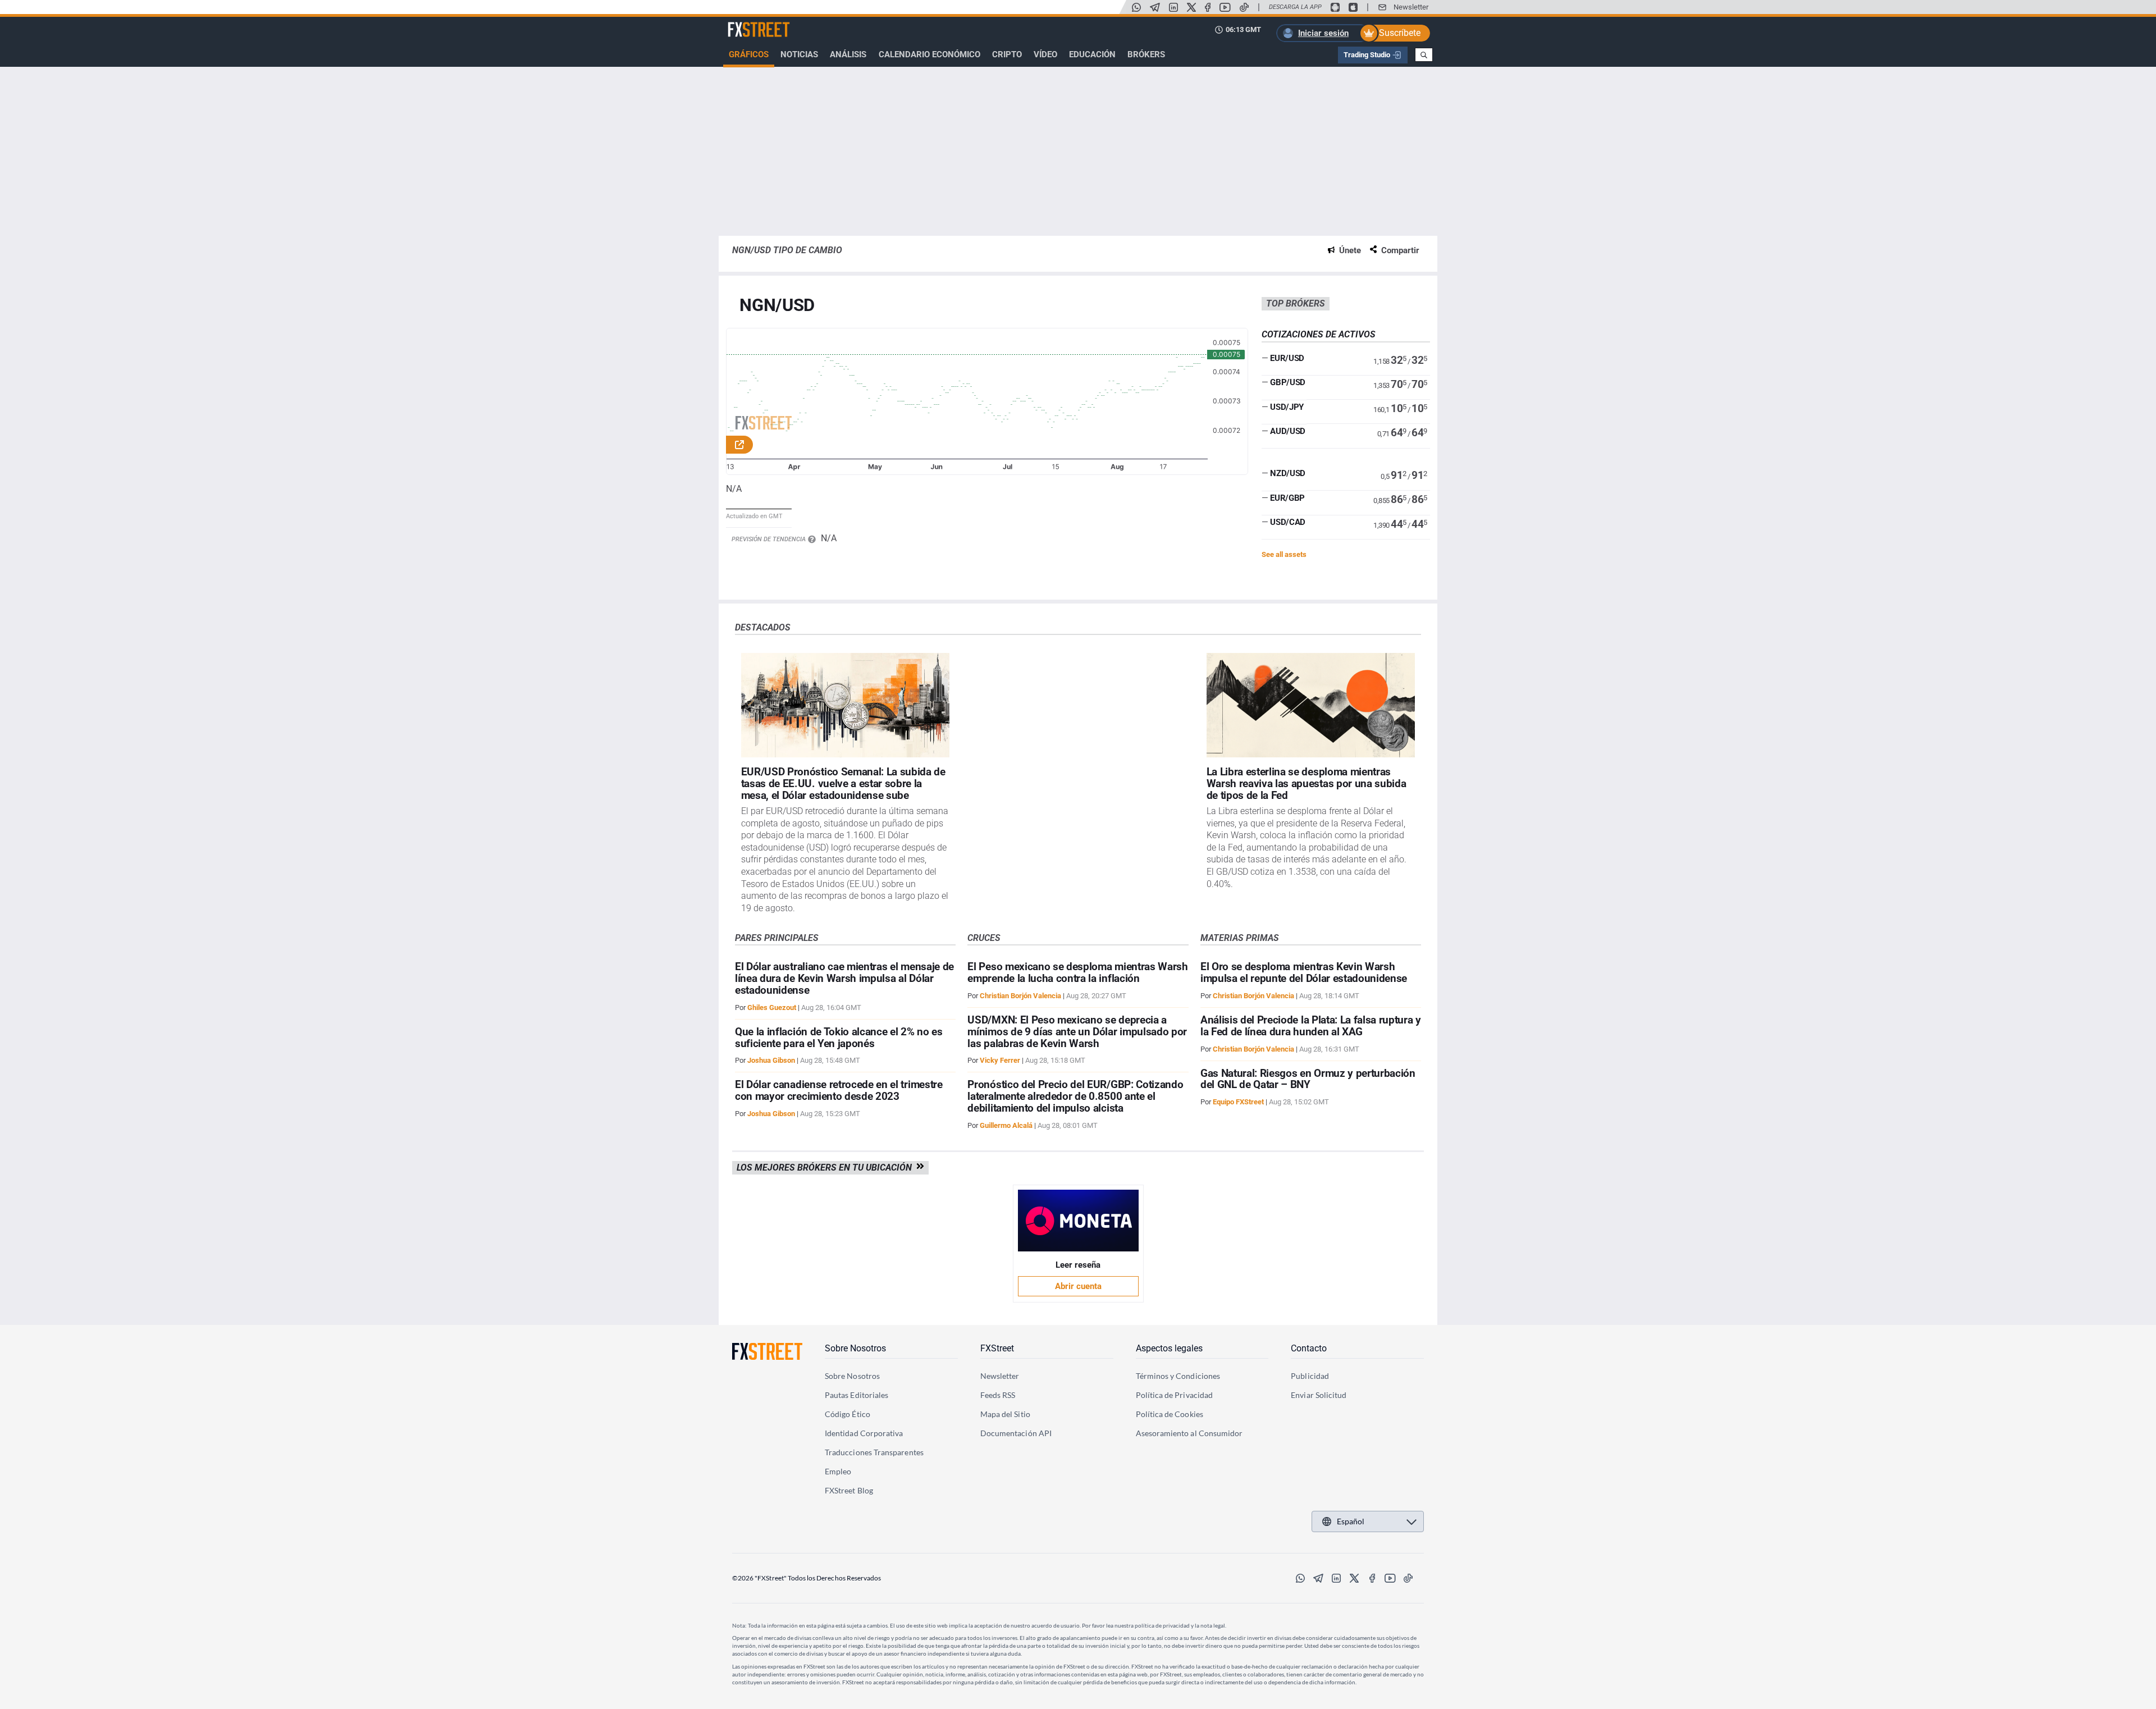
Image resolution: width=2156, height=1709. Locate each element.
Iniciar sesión (1323, 33)
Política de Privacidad (1175, 1395)
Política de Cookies (1170, 1414)
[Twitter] (1191, 7)
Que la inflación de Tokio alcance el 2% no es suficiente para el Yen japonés (839, 1038)
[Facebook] (1208, 7)
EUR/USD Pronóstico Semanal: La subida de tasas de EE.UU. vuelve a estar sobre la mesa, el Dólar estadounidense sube (843, 783)
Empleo (838, 1471)
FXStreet (744, 23)
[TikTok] (1244, 7)
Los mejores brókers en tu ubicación (826, 1167)
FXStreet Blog (849, 1490)
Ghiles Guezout (772, 1007)
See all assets (1284, 554)
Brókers (1146, 54)
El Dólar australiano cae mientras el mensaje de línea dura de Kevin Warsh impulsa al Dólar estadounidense (844, 978)
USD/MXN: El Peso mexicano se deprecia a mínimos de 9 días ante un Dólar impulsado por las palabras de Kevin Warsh (1077, 1032)
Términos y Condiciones (1178, 1376)
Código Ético (848, 1414)
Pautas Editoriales (857, 1395)
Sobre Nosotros (855, 1348)
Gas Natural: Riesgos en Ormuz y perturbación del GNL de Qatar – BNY (1308, 1079)
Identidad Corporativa (864, 1433)
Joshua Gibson (771, 1060)
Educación (1092, 54)
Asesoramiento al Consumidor (1189, 1433)
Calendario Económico (929, 54)
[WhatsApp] (1136, 7)
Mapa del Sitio (1005, 1414)
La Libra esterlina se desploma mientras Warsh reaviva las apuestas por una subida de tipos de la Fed (1307, 783)
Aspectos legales (1169, 1348)
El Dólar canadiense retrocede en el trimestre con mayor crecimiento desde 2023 (839, 1090)
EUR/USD (1287, 358)
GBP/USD (1288, 382)
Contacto (1309, 1348)
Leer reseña (1078, 1265)
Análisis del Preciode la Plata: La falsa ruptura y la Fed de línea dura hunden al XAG (1311, 1026)
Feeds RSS (998, 1395)
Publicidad (1310, 1376)
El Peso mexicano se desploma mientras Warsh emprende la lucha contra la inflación (1077, 972)
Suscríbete (1400, 33)
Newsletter (1411, 7)
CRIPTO (1007, 54)
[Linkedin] (1173, 7)
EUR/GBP (1287, 498)
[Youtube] (1225, 7)
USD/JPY (1287, 407)
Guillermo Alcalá (1006, 1125)
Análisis (848, 54)
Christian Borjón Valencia (1020, 996)
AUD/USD (1288, 431)
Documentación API (1016, 1433)
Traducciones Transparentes (874, 1452)
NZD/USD (1288, 473)
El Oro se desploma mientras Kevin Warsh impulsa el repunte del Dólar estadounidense (1304, 972)
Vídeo (1045, 54)
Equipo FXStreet (1238, 1102)
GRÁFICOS (749, 54)
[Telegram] (1155, 7)
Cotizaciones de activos (1319, 334)
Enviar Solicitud (1319, 1395)
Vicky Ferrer (1000, 1060)
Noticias (799, 54)
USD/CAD (1288, 522)
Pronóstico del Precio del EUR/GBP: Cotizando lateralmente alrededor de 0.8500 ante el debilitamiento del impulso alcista (1075, 1096)
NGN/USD (777, 306)
